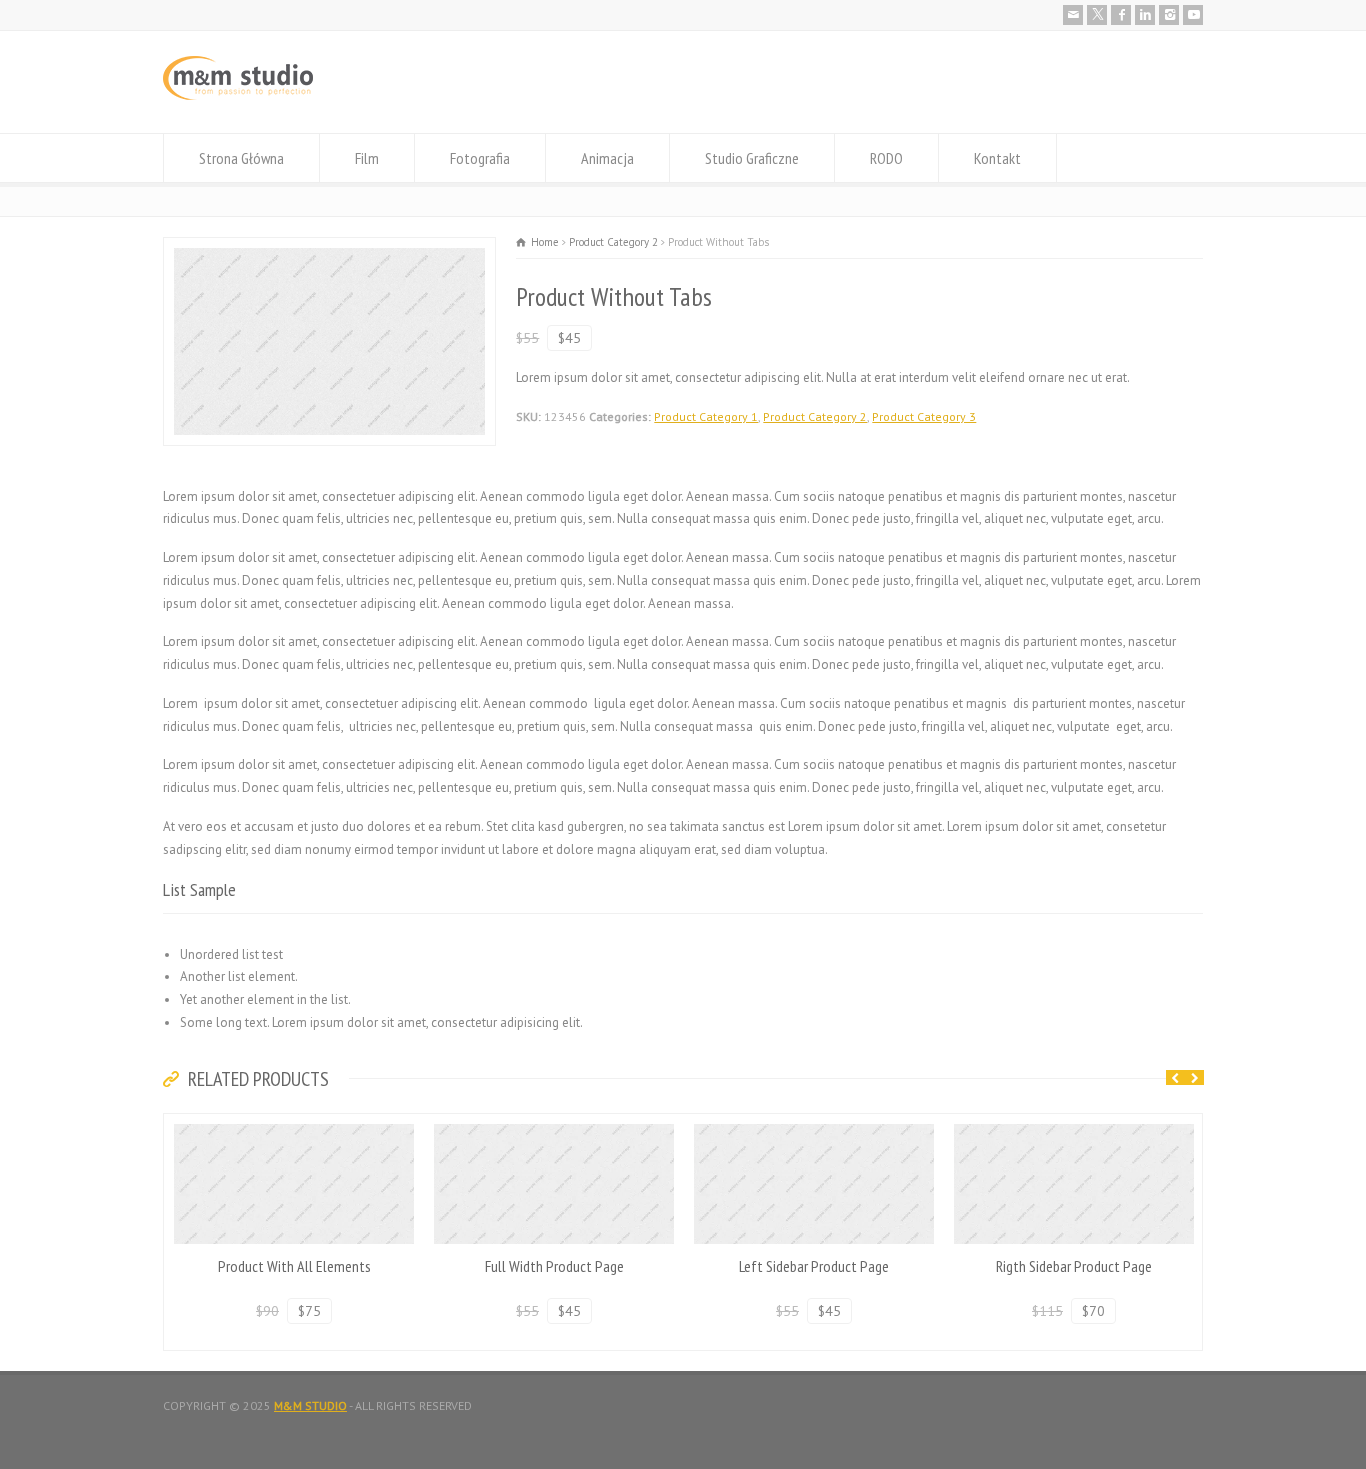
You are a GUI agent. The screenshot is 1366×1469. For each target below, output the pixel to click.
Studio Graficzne (752, 158)
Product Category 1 (706, 416)
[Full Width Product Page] (554, 1124)
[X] (1097, 15)
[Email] (1073, 15)
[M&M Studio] (238, 95)
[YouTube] (1193, 15)
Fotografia (480, 158)
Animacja (607, 158)
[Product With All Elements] (294, 1124)
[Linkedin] (1145, 15)
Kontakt (997, 158)
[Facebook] (1121, 15)
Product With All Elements (294, 1266)
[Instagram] (1169, 15)
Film (367, 158)
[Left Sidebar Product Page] (814, 1124)
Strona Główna (241, 158)
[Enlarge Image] (330, 248)
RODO (886, 158)
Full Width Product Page (554, 1266)
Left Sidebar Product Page (814, 1266)
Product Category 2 (815, 416)
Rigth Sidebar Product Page (1074, 1266)
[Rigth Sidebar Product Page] (1074, 1124)
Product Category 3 (924, 416)
